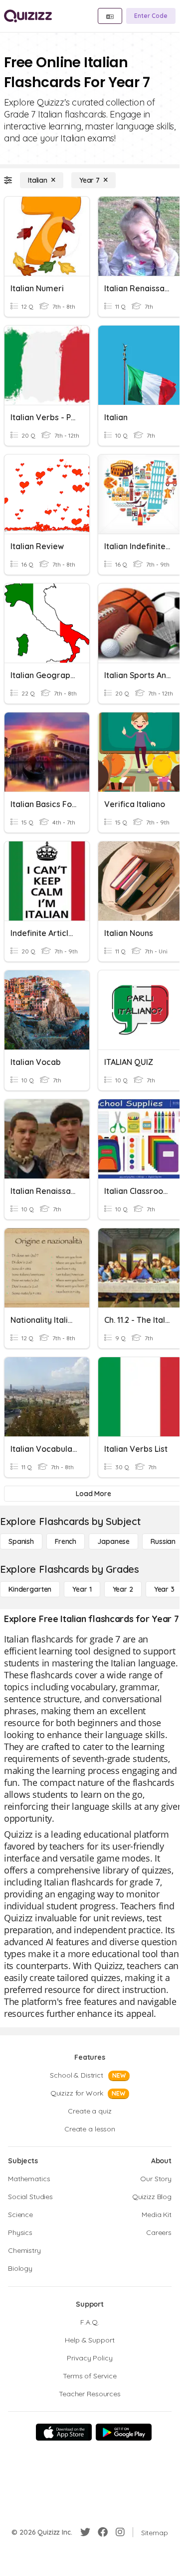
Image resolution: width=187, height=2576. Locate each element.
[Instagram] (120, 2532)
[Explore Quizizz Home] (28, 16)
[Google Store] (124, 2432)
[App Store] (64, 2432)
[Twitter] (85, 2532)
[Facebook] (103, 2532)
